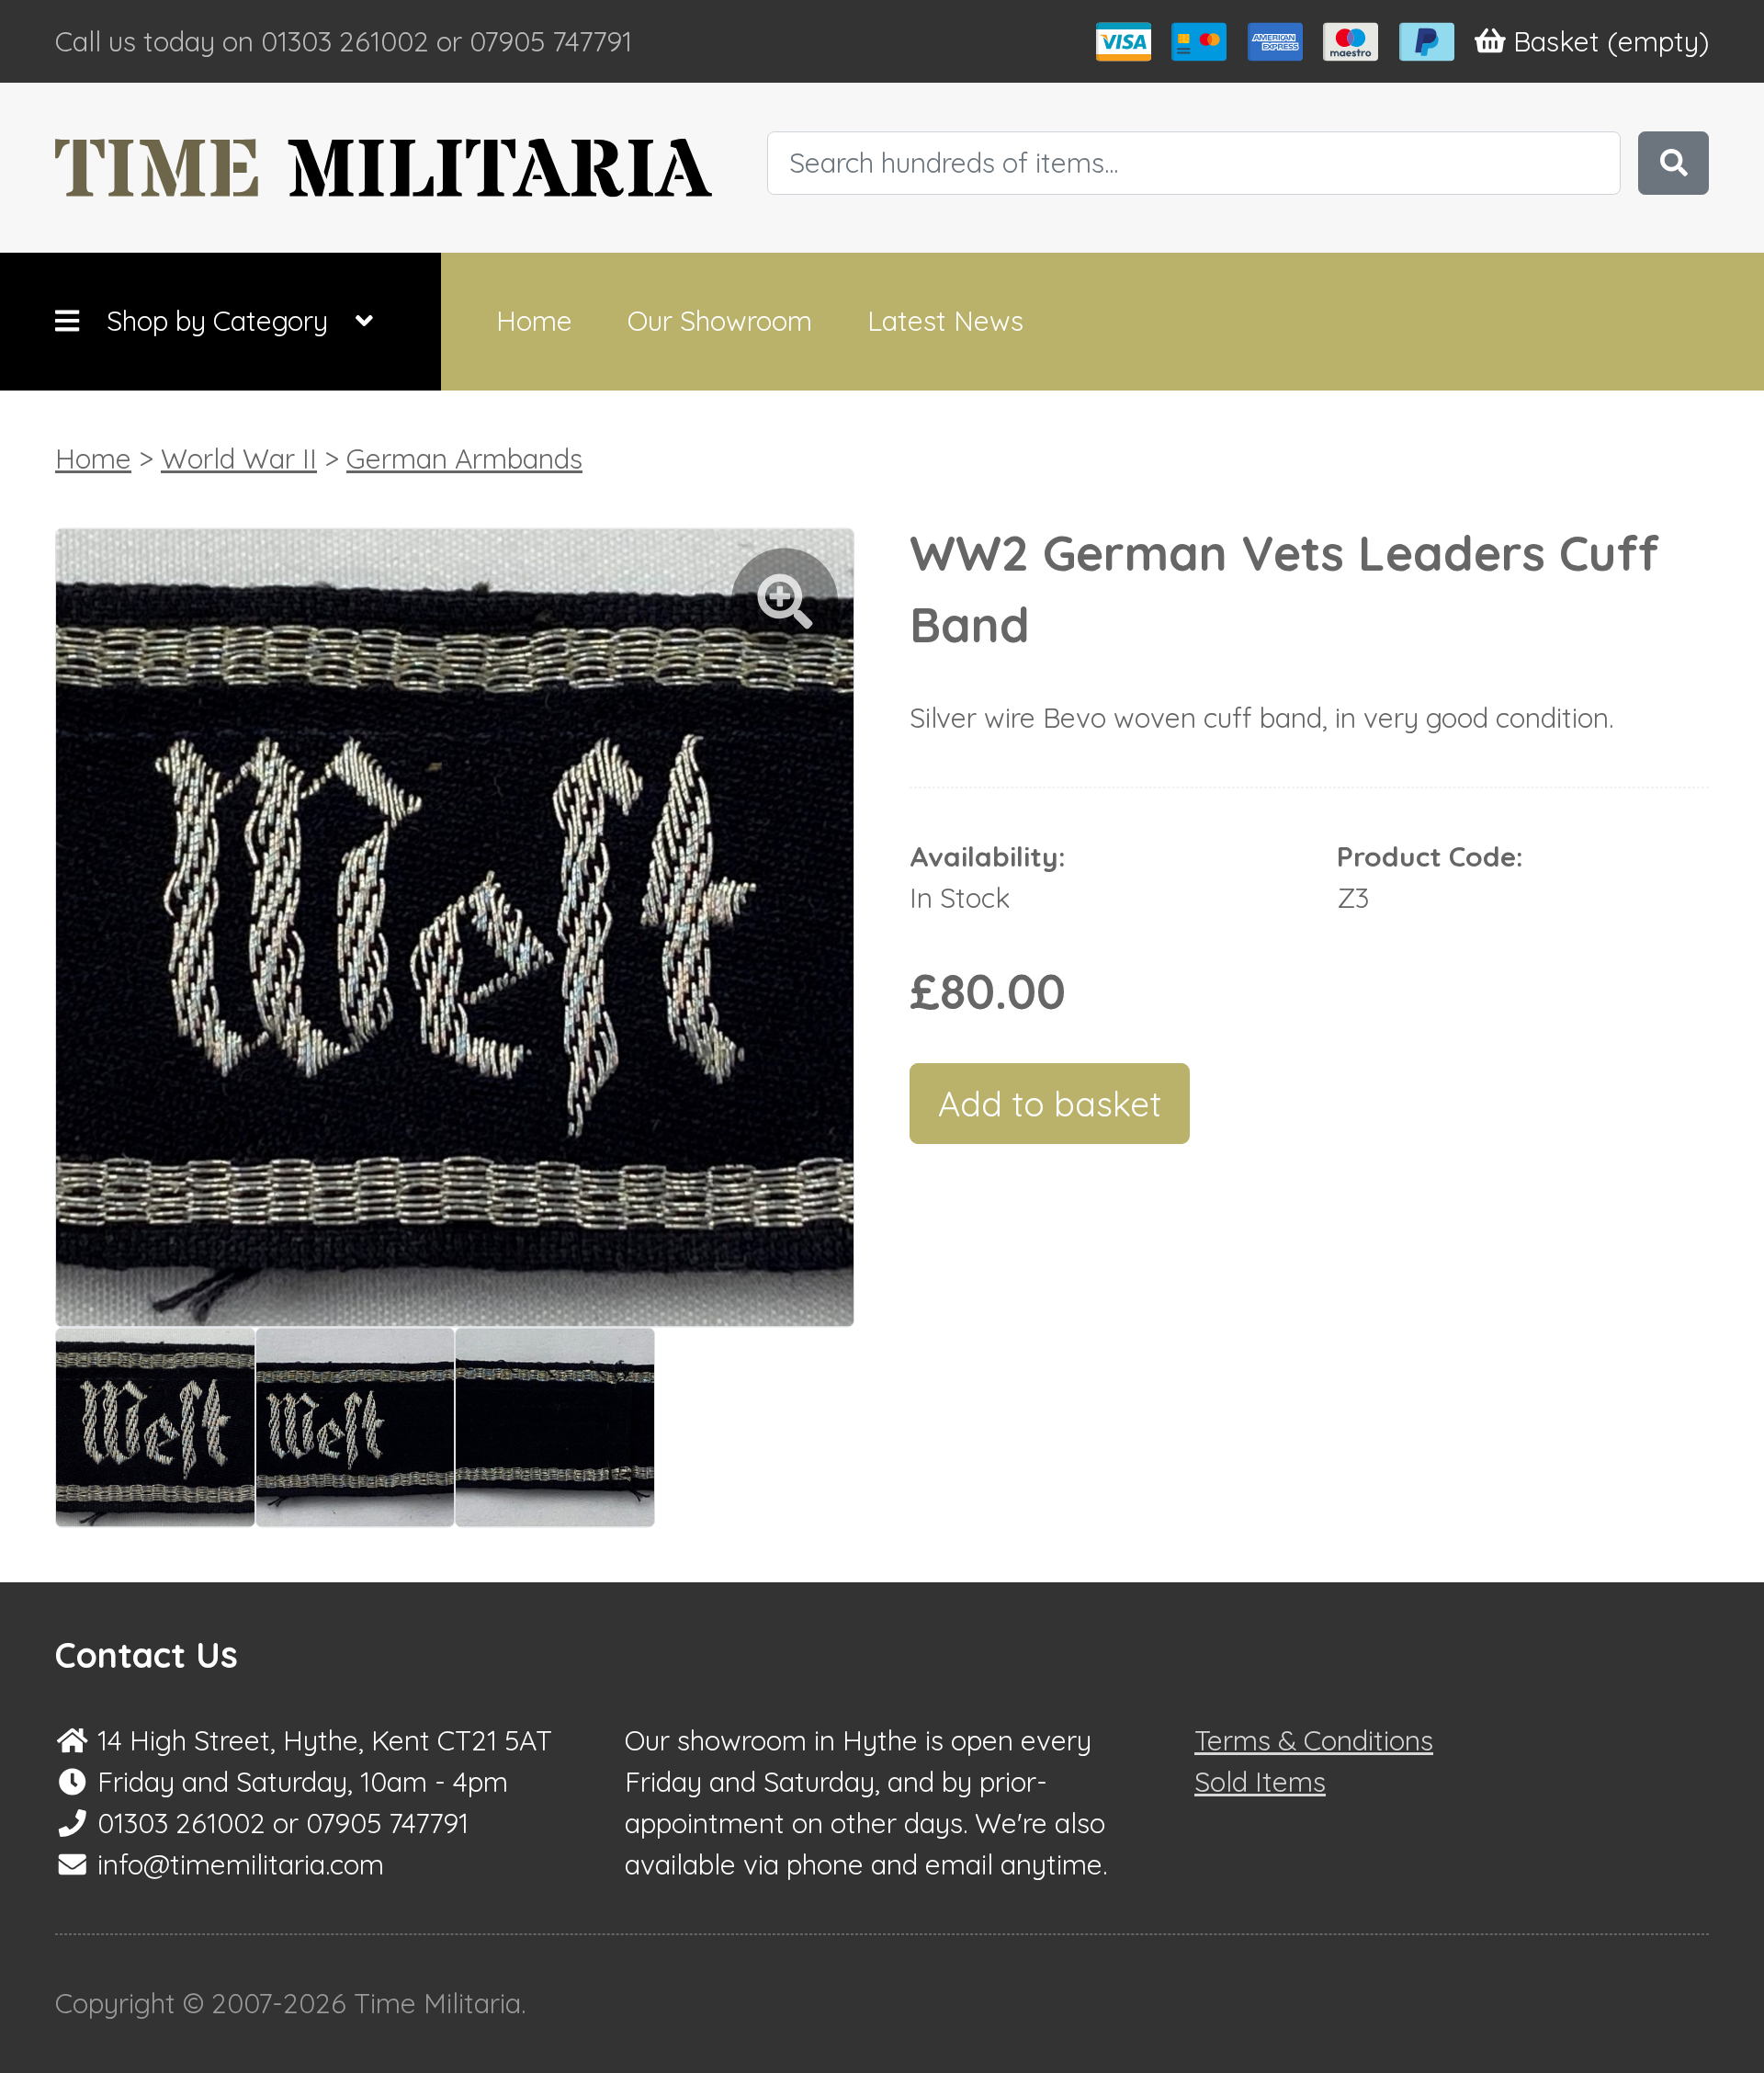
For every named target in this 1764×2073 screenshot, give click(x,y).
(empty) (1611, 41)
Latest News (945, 321)
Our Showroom (720, 321)
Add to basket (1050, 1103)
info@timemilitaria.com (241, 1864)
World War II (239, 459)
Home (534, 321)
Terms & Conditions (1314, 1740)
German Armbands (464, 459)
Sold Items (1260, 1782)
